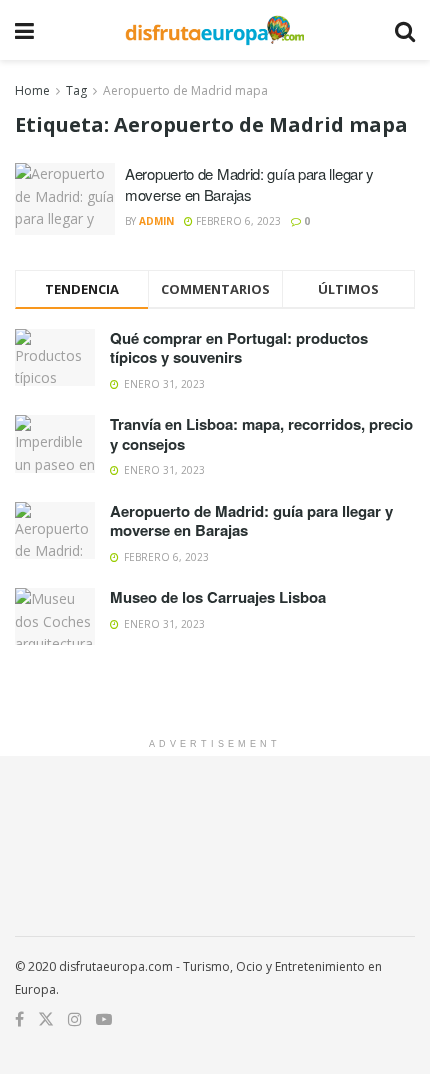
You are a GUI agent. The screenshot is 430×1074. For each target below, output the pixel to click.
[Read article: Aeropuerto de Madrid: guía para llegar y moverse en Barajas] (65, 199)
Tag (76, 90)
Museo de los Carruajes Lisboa (218, 597)
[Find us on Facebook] (19, 1019)
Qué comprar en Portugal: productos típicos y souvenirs (239, 348)
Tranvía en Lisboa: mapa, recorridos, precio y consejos (261, 434)
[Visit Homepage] (214, 30)
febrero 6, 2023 (237, 221)
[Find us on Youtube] (104, 1019)
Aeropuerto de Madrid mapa (185, 90)
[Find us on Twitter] (46, 1019)
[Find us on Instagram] (75, 1019)
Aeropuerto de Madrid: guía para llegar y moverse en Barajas (249, 184)
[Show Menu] (24, 30)
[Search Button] (405, 30)
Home (32, 90)
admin (156, 221)
